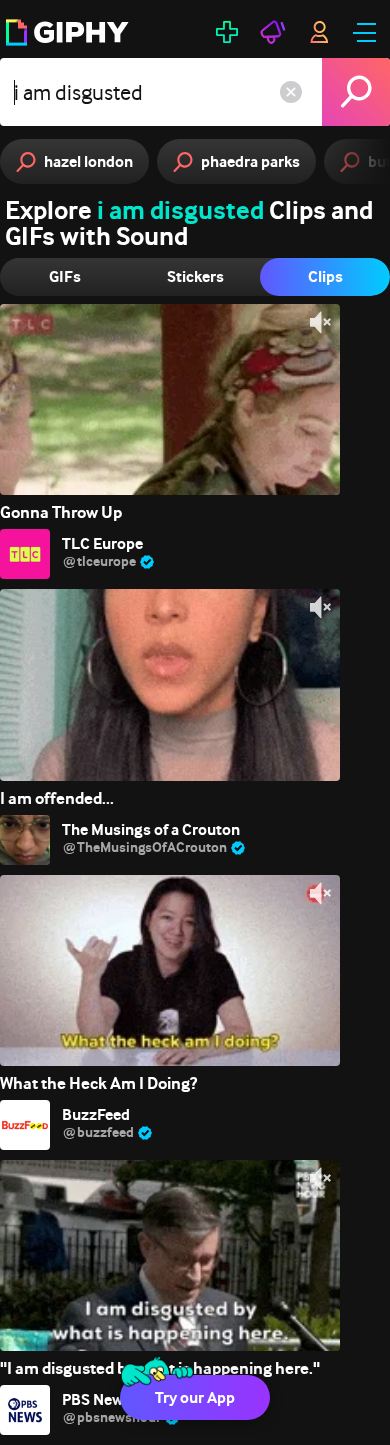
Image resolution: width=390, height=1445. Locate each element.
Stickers (195, 276)
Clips (325, 276)
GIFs (65, 276)
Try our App (195, 1397)
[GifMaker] (227, 32)
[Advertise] (273, 32)
